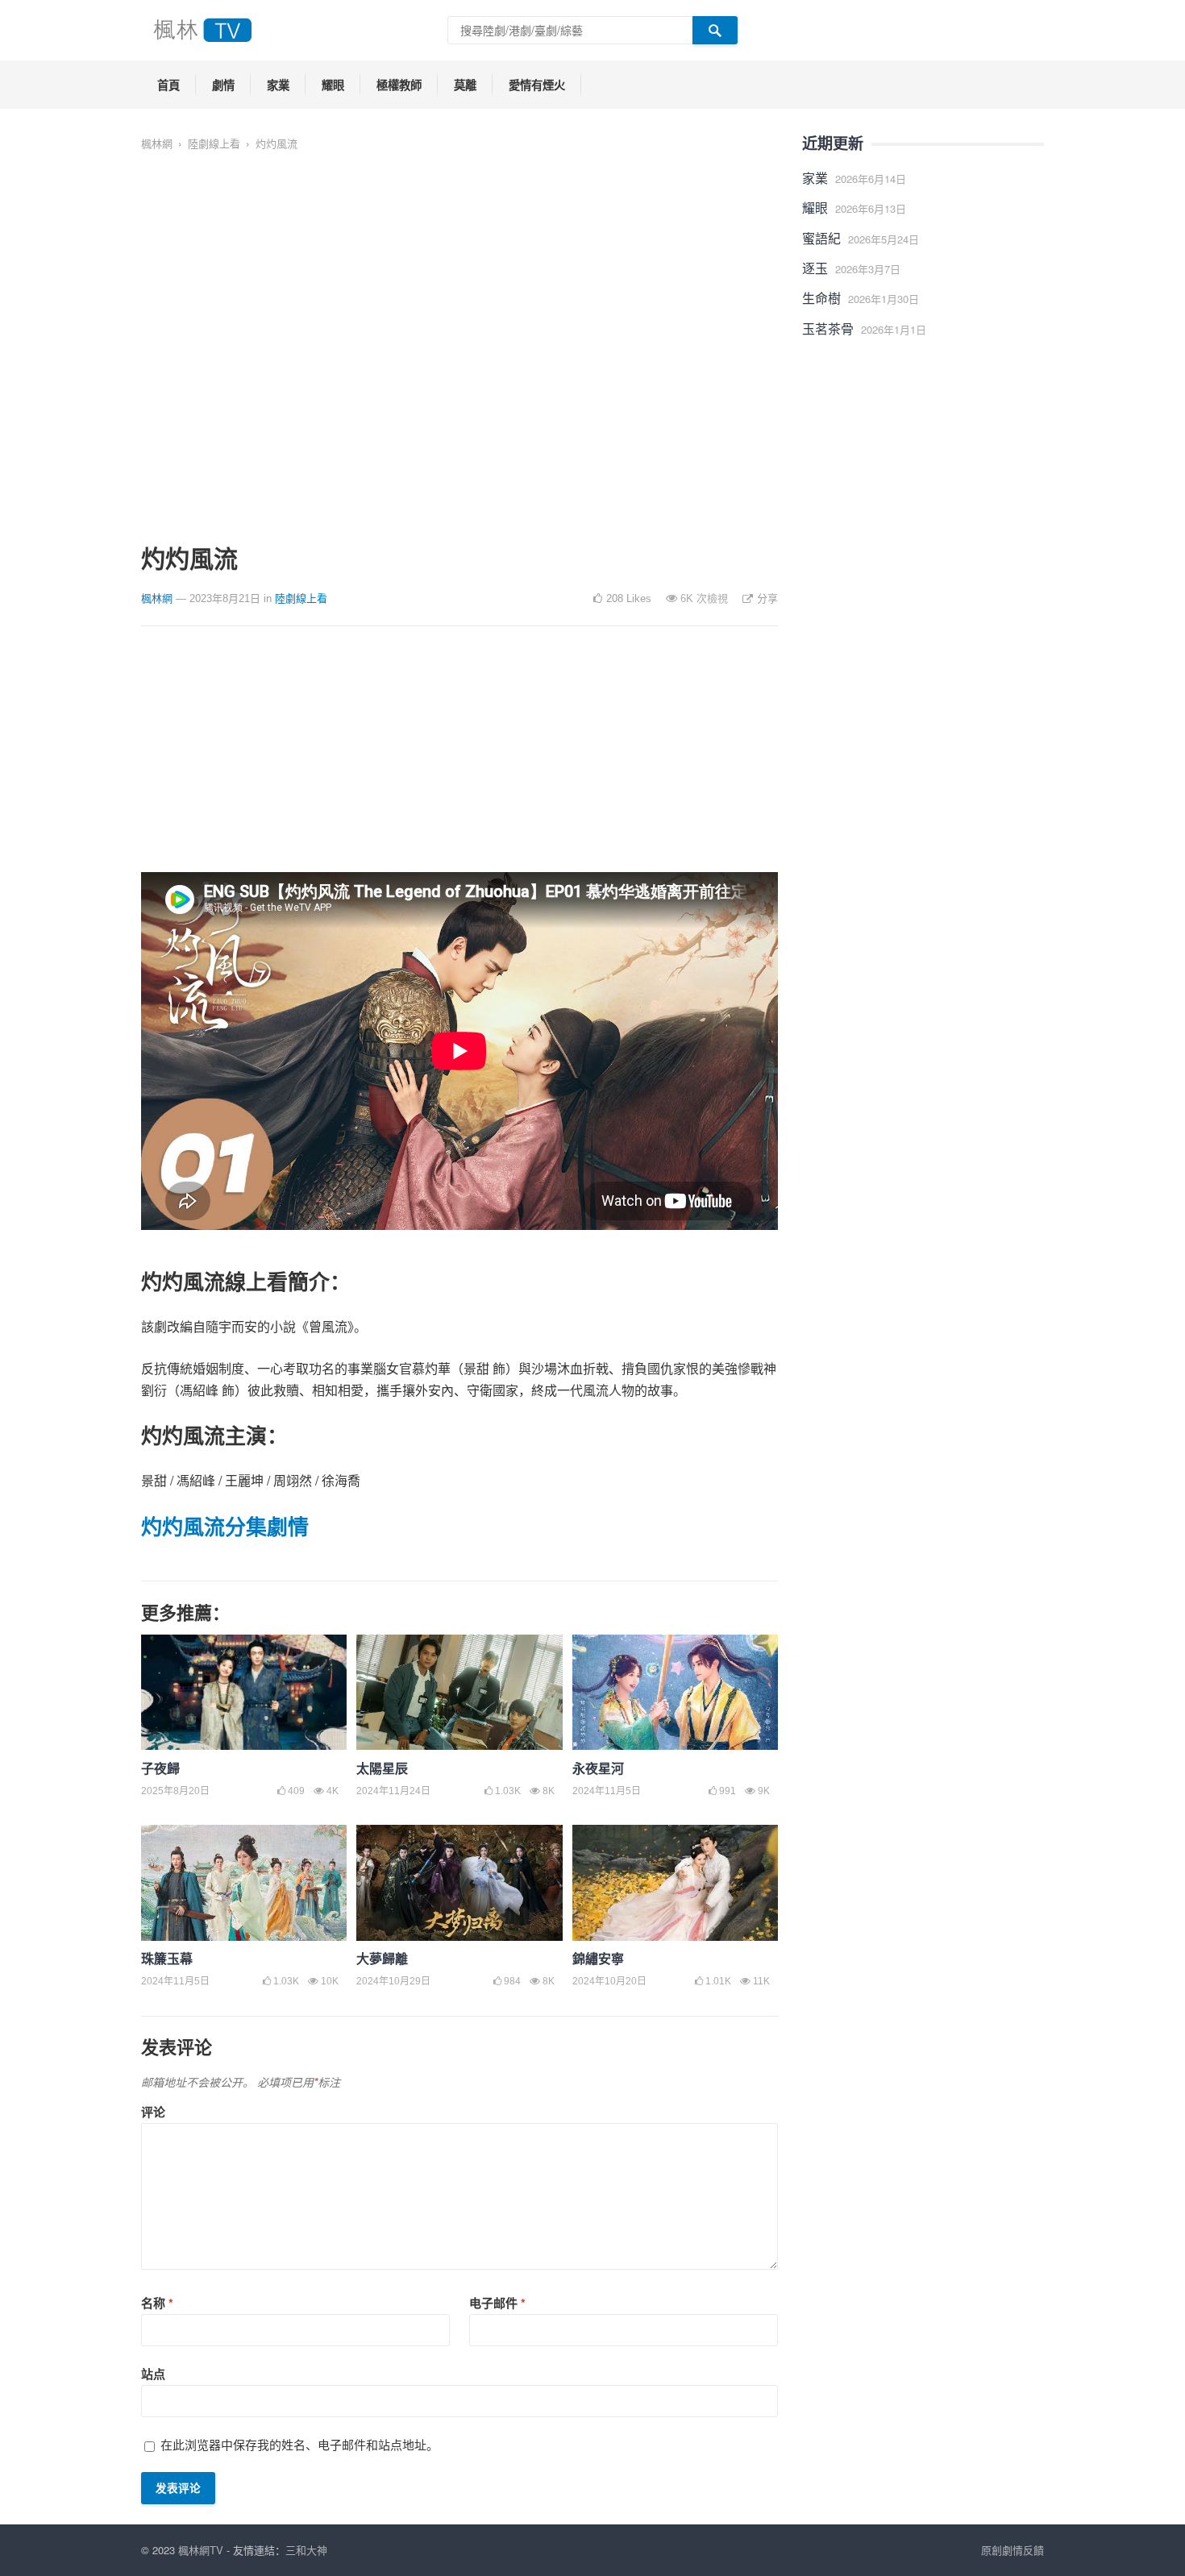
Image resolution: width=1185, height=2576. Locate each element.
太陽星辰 (382, 1768)
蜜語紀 (821, 238)
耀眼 (333, 85)
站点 (153, 2374)
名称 (157, 2303)
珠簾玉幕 (167, 1958)
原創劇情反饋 (1012, 2550)
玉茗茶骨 (828, 328)
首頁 (168, 85)
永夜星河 (598, 1768)
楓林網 (157, 143)
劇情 (223, 85)
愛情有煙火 (537, 85)
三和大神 (306, 2550)
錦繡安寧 (598, 1958)
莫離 (465, 85)
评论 (153, 2112)
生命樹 (821, 298)
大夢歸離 (382, 1958)
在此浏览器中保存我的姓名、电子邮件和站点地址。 (299, 2444)
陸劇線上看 (214, 143)
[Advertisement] (459, 759)
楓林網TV (201, 2550)
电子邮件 (497, 2303)
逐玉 (815, 268)
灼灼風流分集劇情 (225, 1526)
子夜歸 (160, 1768)
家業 (278, 85)
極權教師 (399, 85)
